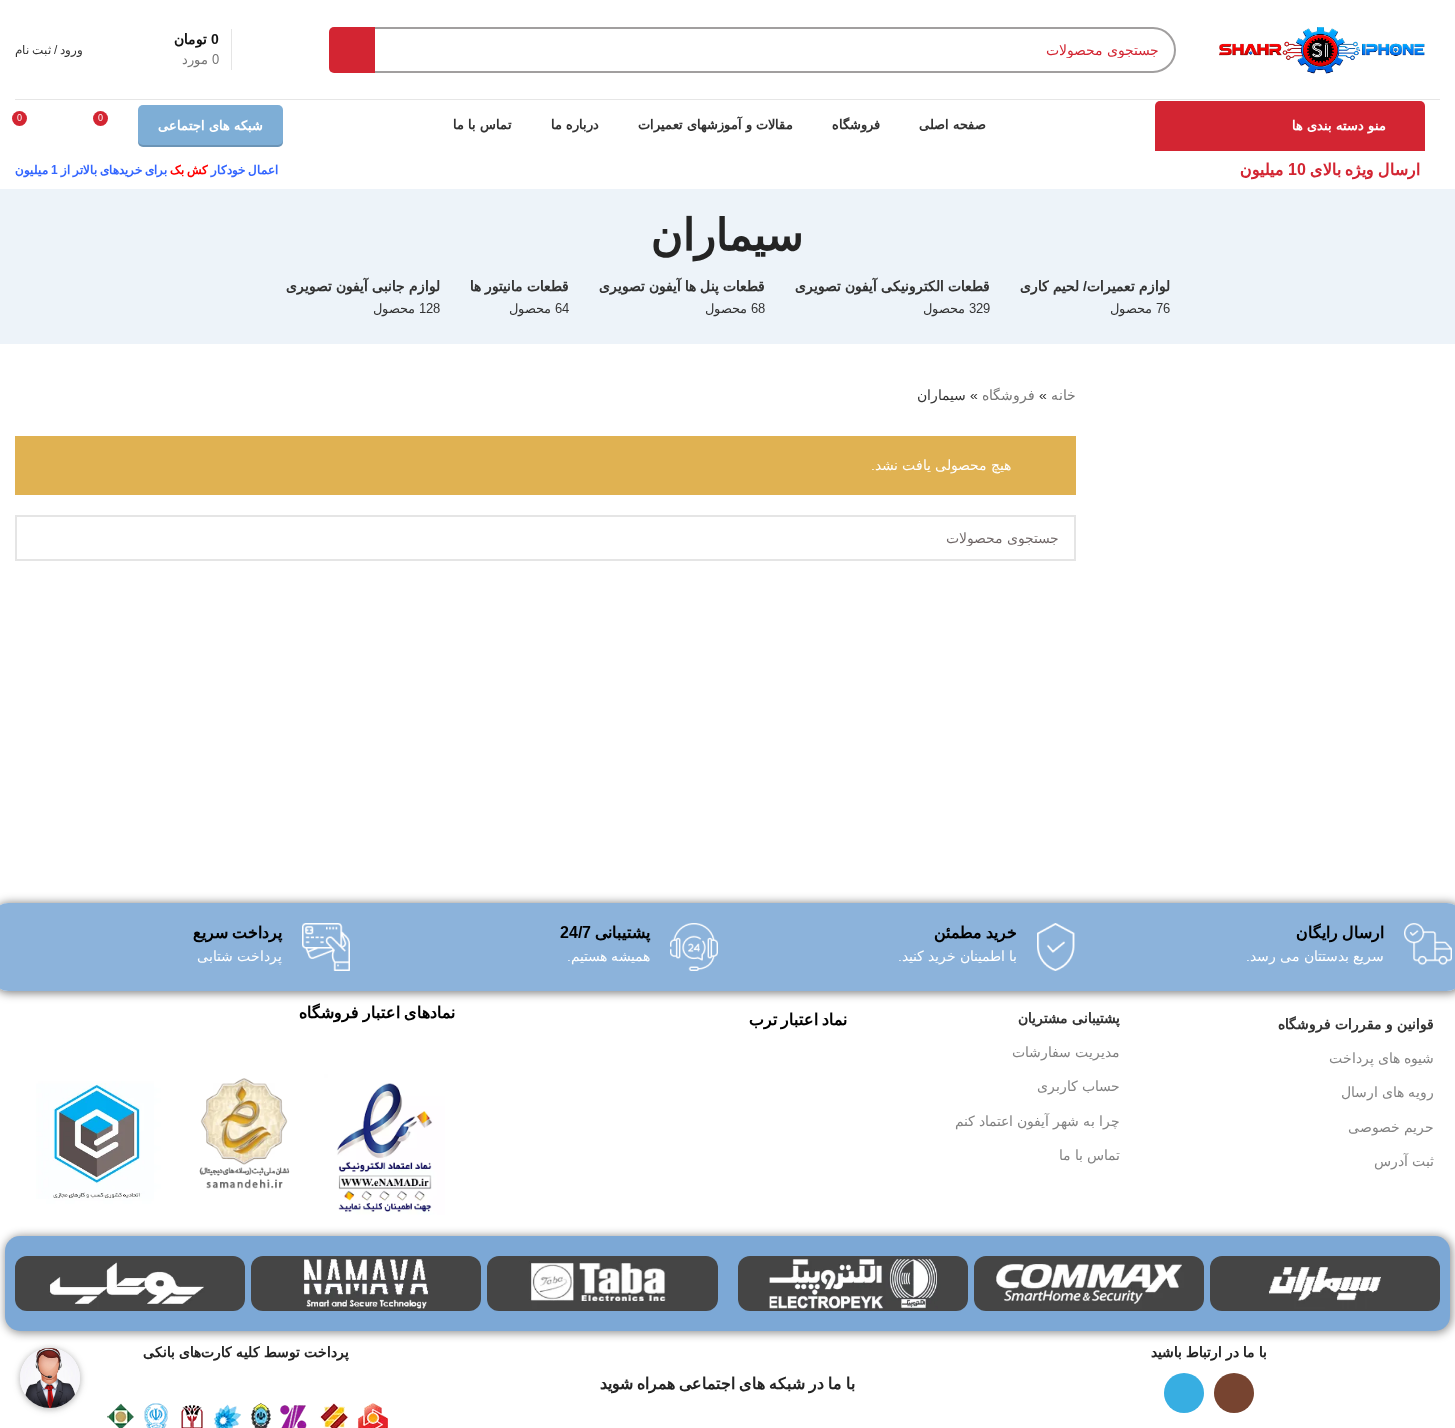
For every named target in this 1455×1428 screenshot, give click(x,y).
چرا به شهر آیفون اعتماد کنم (1037, 1121)
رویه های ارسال (1387, 1092)
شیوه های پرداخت (1381, 1058)
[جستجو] (352, 50)
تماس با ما (1089, 1155)
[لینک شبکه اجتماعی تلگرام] (1184, 1393)
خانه (1063, 395)
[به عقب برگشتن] (829, 235)
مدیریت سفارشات (1066, 1052)
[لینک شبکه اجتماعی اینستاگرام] (1234, 1393)
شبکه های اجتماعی (210, 125)
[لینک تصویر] (384, 1144)
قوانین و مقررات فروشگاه (1356, 1024)
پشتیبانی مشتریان (1069, 1018)
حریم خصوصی (1391, 1127)
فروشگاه (1008, 395)
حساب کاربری (1078, 1086)
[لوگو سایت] (1320, 48)
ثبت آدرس (1404, 1161)
